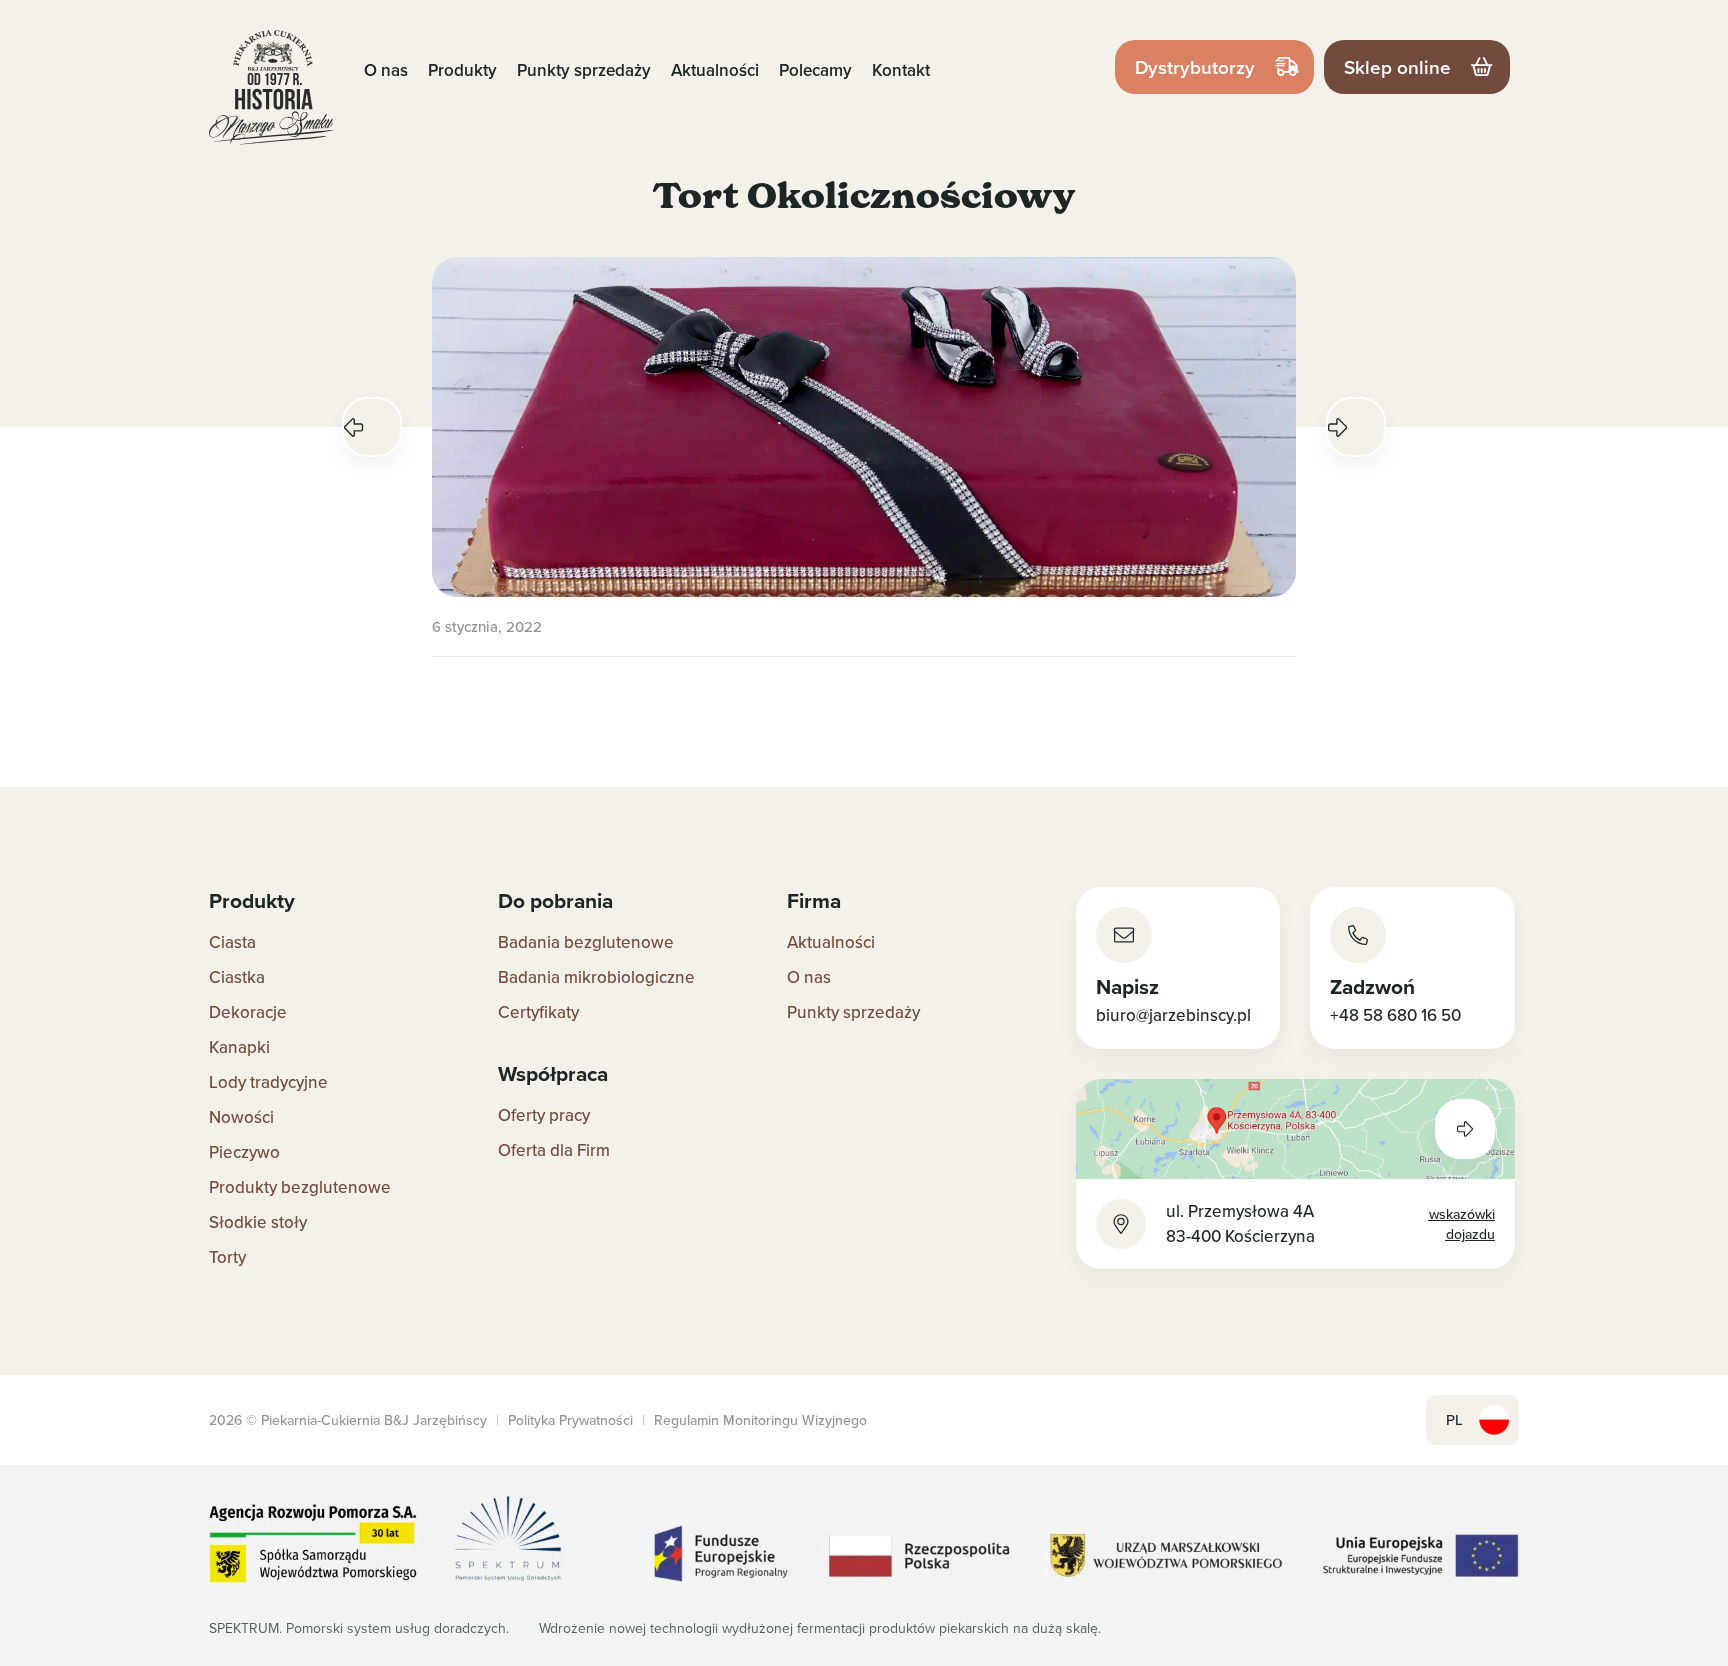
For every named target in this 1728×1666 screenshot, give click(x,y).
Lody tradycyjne (268, 1082)
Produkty (462, 70)
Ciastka (237, 977)
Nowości (241, 1117)
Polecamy (815, 70)
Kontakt (901, 70)
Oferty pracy (544, 1115)
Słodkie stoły (258, 1222)
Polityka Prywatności (570, 1420)
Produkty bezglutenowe (300, 1187)
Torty (227, 1257)
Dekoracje (248, 1012)
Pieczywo (244, 1152)
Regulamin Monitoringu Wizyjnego (760, 1420)
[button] (372, 427)
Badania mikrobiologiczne (596, 977)
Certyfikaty (538, 1012)
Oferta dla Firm (554, 1150)
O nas (386, 70)
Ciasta (232, 942)
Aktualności (715, 70)
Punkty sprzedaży (584, 70)
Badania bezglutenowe (586, 942)
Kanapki (239, 1047)
